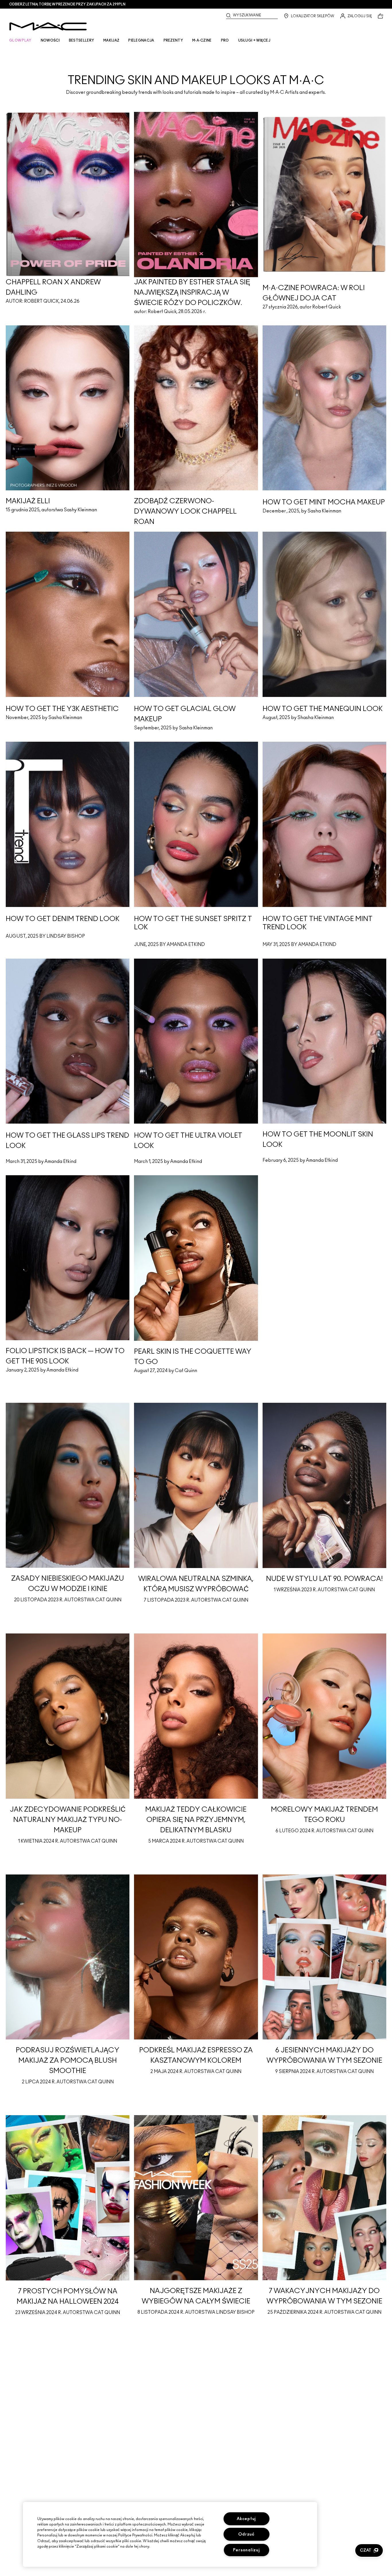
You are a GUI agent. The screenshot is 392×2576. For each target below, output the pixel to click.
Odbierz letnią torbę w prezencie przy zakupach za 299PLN (67, 4)
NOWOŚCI (50, 40)
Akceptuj (246, 2519)
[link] (196, 70)
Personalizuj (247, 2550)
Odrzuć (246, 2534)
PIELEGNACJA (141, 40)
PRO (225, 40)
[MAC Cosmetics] (48, 26)
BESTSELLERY (81, 40)
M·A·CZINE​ (202, 40)
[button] (369, 2550)
